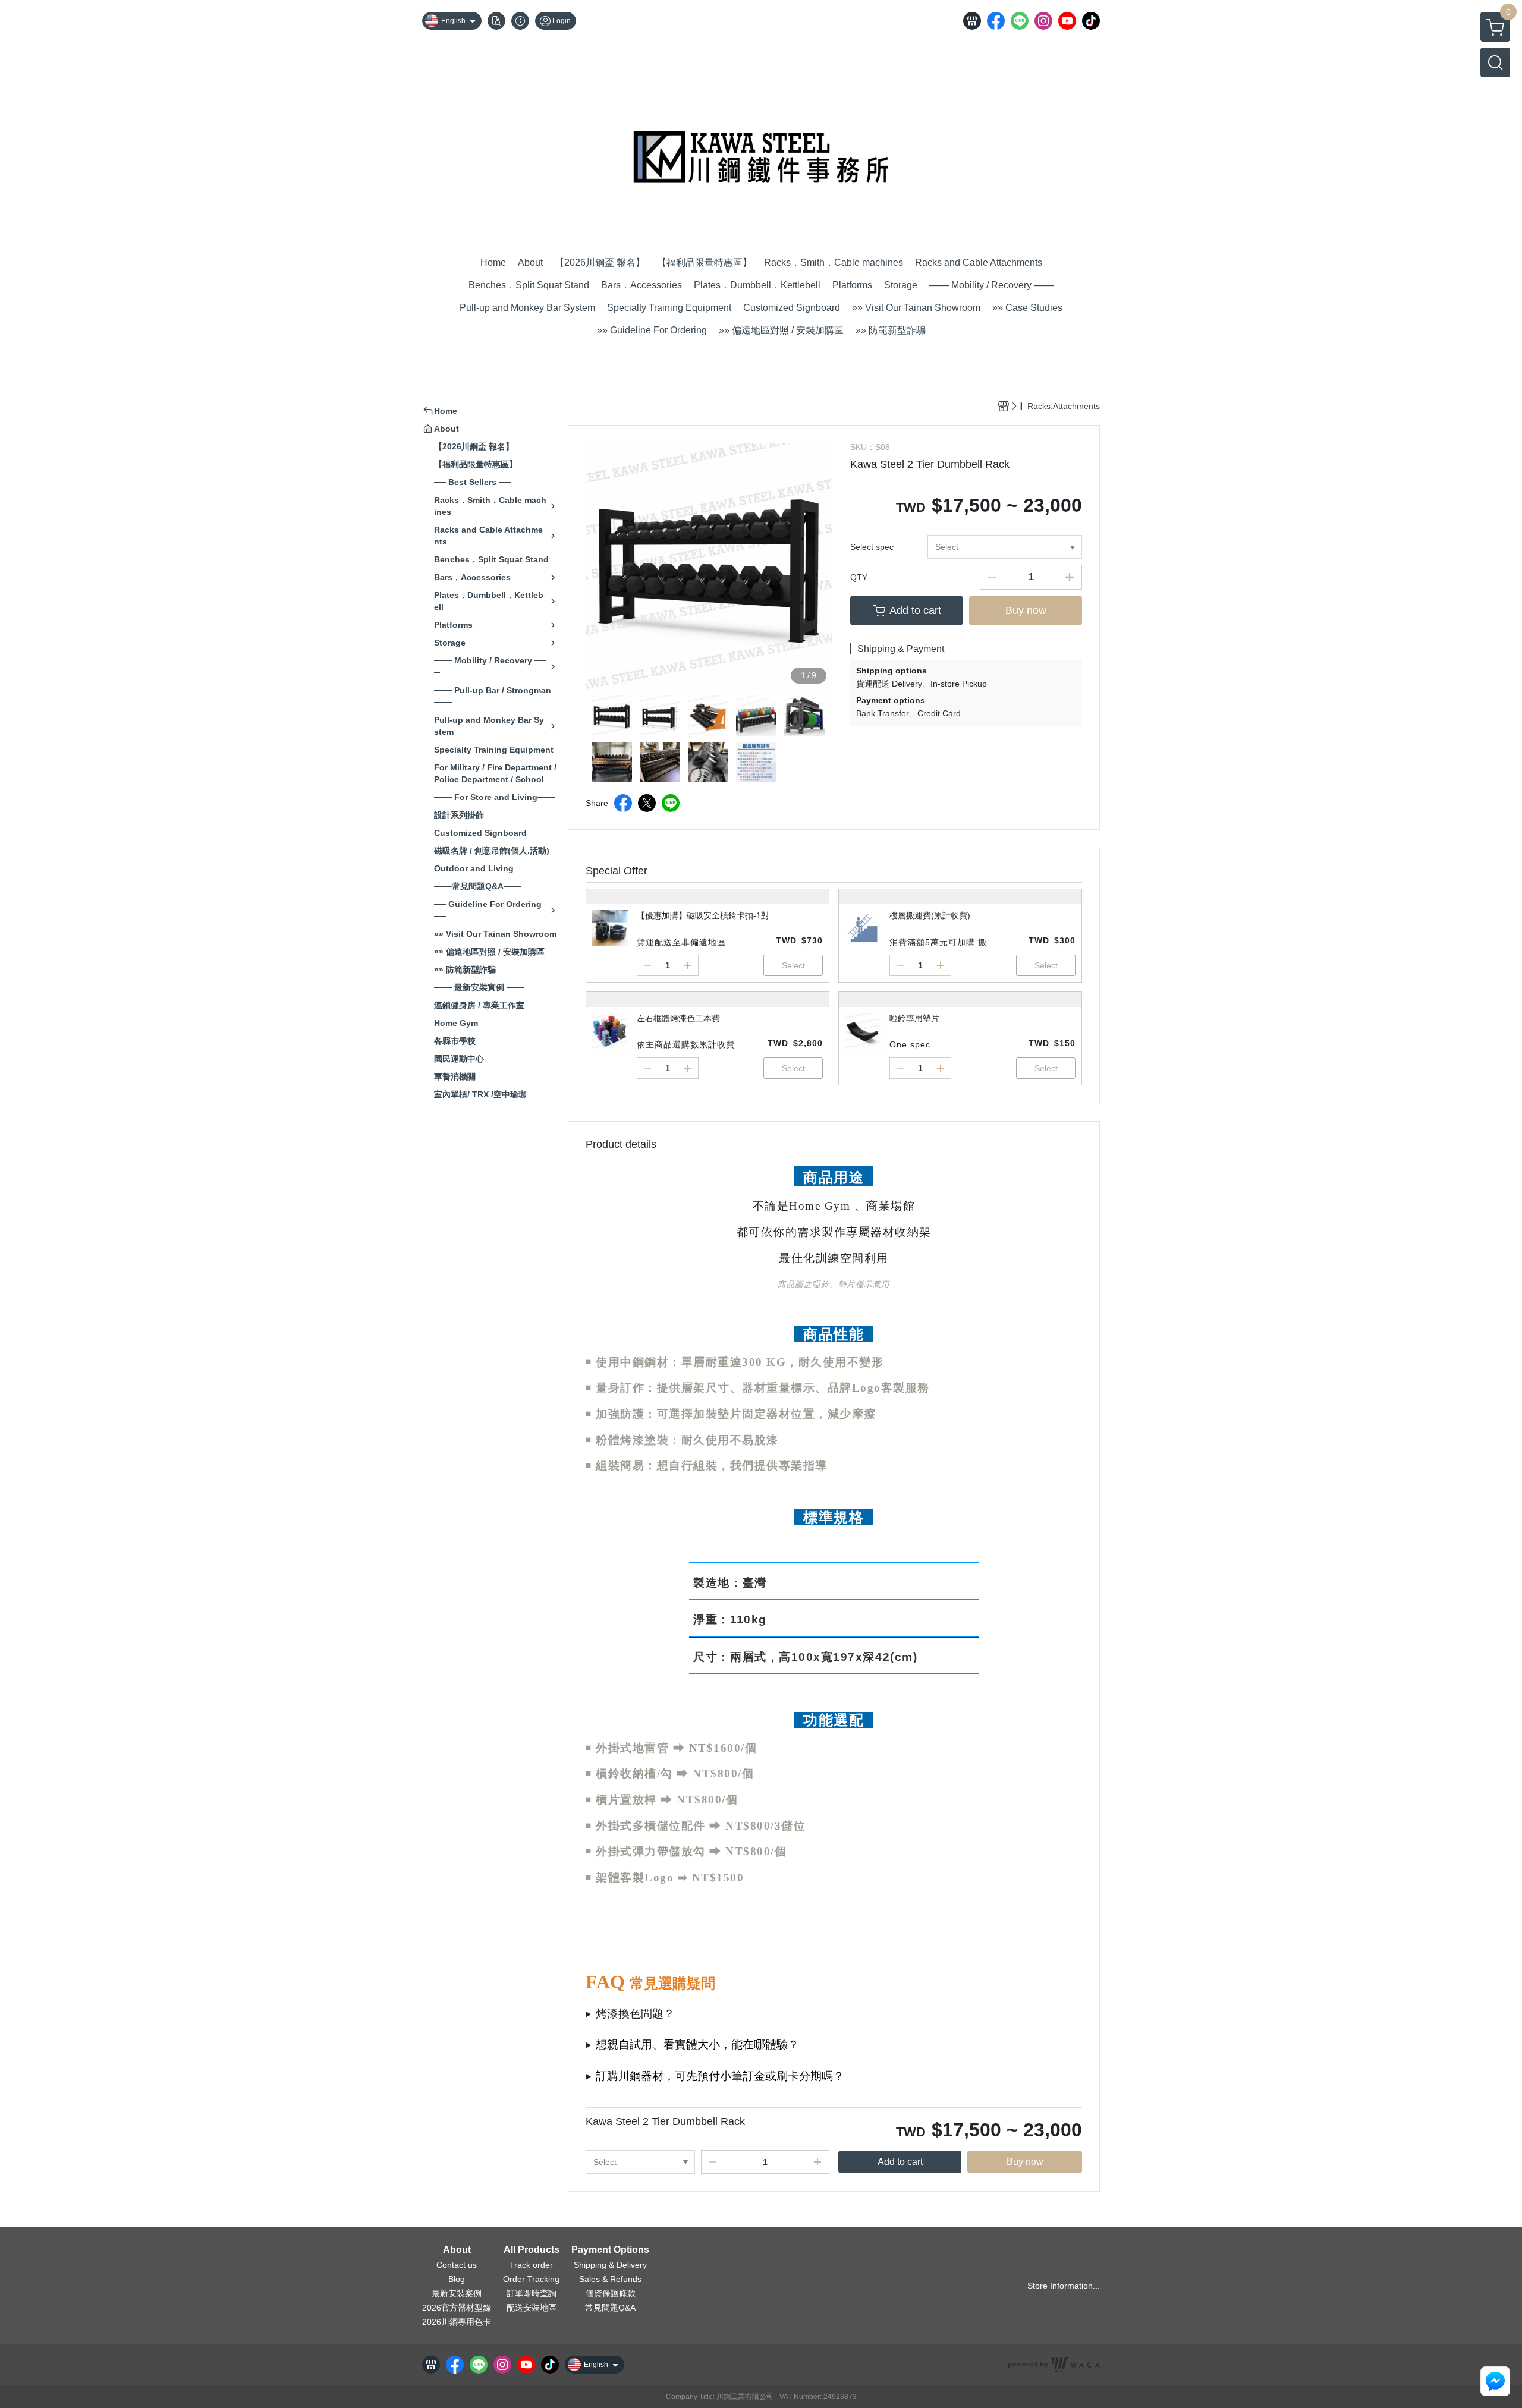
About (457, 2250)
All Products (532, 2250)
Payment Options (610, 2250)
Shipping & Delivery (610, 2265)
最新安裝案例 (457, 2293)
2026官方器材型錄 (457, 2308)
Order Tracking (531, 2279)
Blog (457, 2279)
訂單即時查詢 (532, 2293)
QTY (859, 577)
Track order (531, 2265)
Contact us (457, 2265)
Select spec (872, 547)
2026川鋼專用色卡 (457, 2322)
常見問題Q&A (610, 2308)
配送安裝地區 (532, 2308)
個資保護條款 (611, 2293)
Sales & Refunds (610, 2279)
